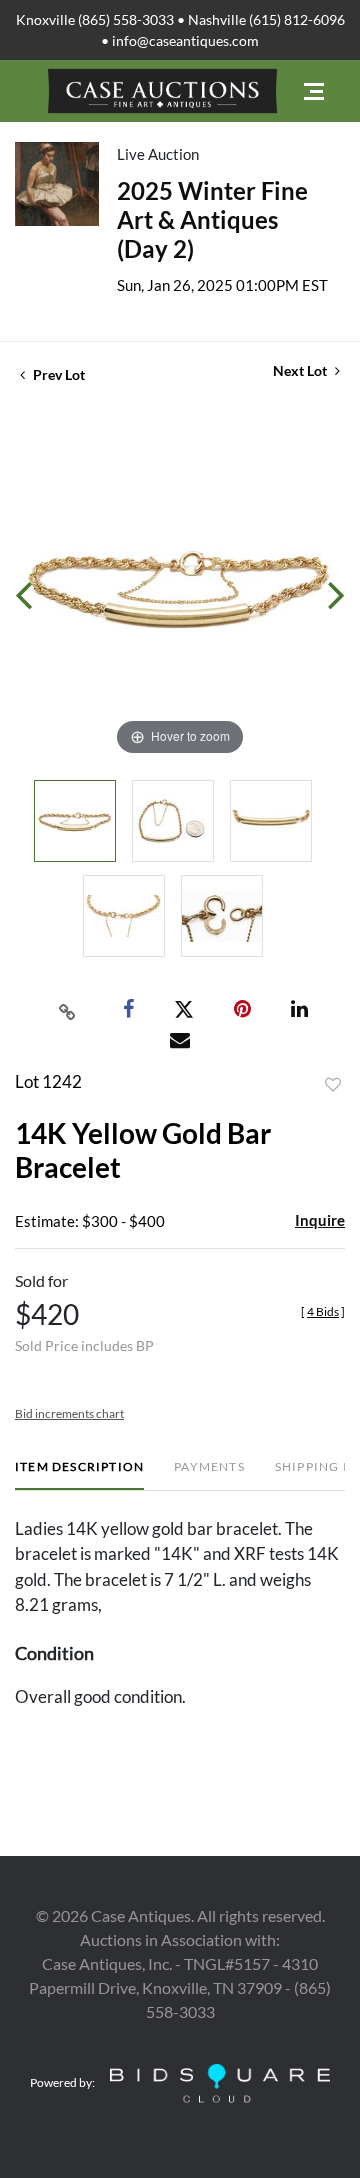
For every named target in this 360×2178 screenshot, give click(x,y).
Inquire (320, 1220)
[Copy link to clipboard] (68, 1010)
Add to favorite (333, 1085)
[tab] (79, 1474)
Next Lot (301, 370)
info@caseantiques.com (185, 40)
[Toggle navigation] (314, 91)
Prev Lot (57, 374)
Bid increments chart (69, 1413)
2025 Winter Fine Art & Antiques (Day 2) (212, 219)
